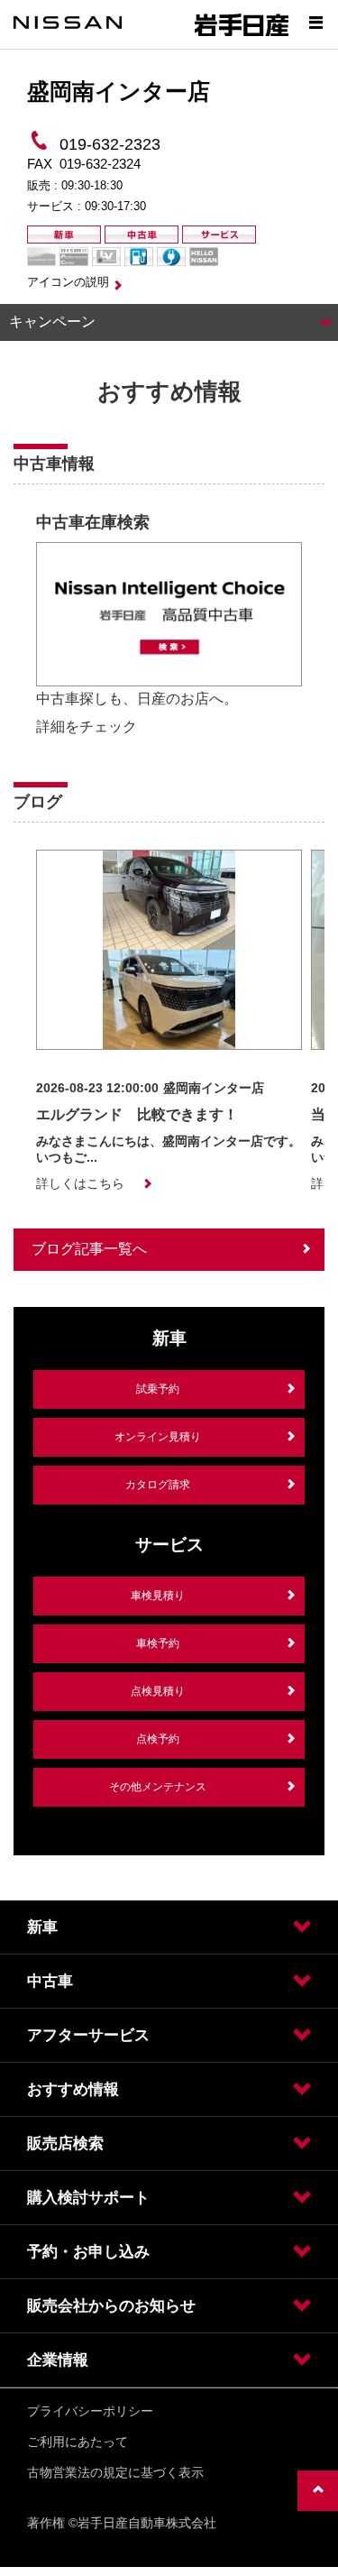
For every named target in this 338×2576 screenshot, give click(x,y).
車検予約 (158, 1643)
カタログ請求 (158, 1485)
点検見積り (158, 1691)
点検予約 (158, 1739)
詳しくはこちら (80, 1183)
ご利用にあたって (78, 2442)
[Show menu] (315, 23)
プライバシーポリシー (90, 2411)
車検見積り (158, 1596)
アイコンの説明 (68, 282)
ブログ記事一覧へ (89, 1249)
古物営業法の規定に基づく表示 (115, 2472)
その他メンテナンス (158, 1787)
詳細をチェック (87, 727)
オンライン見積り (158, 1437)
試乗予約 (158, 1389)
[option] (169, 629)
